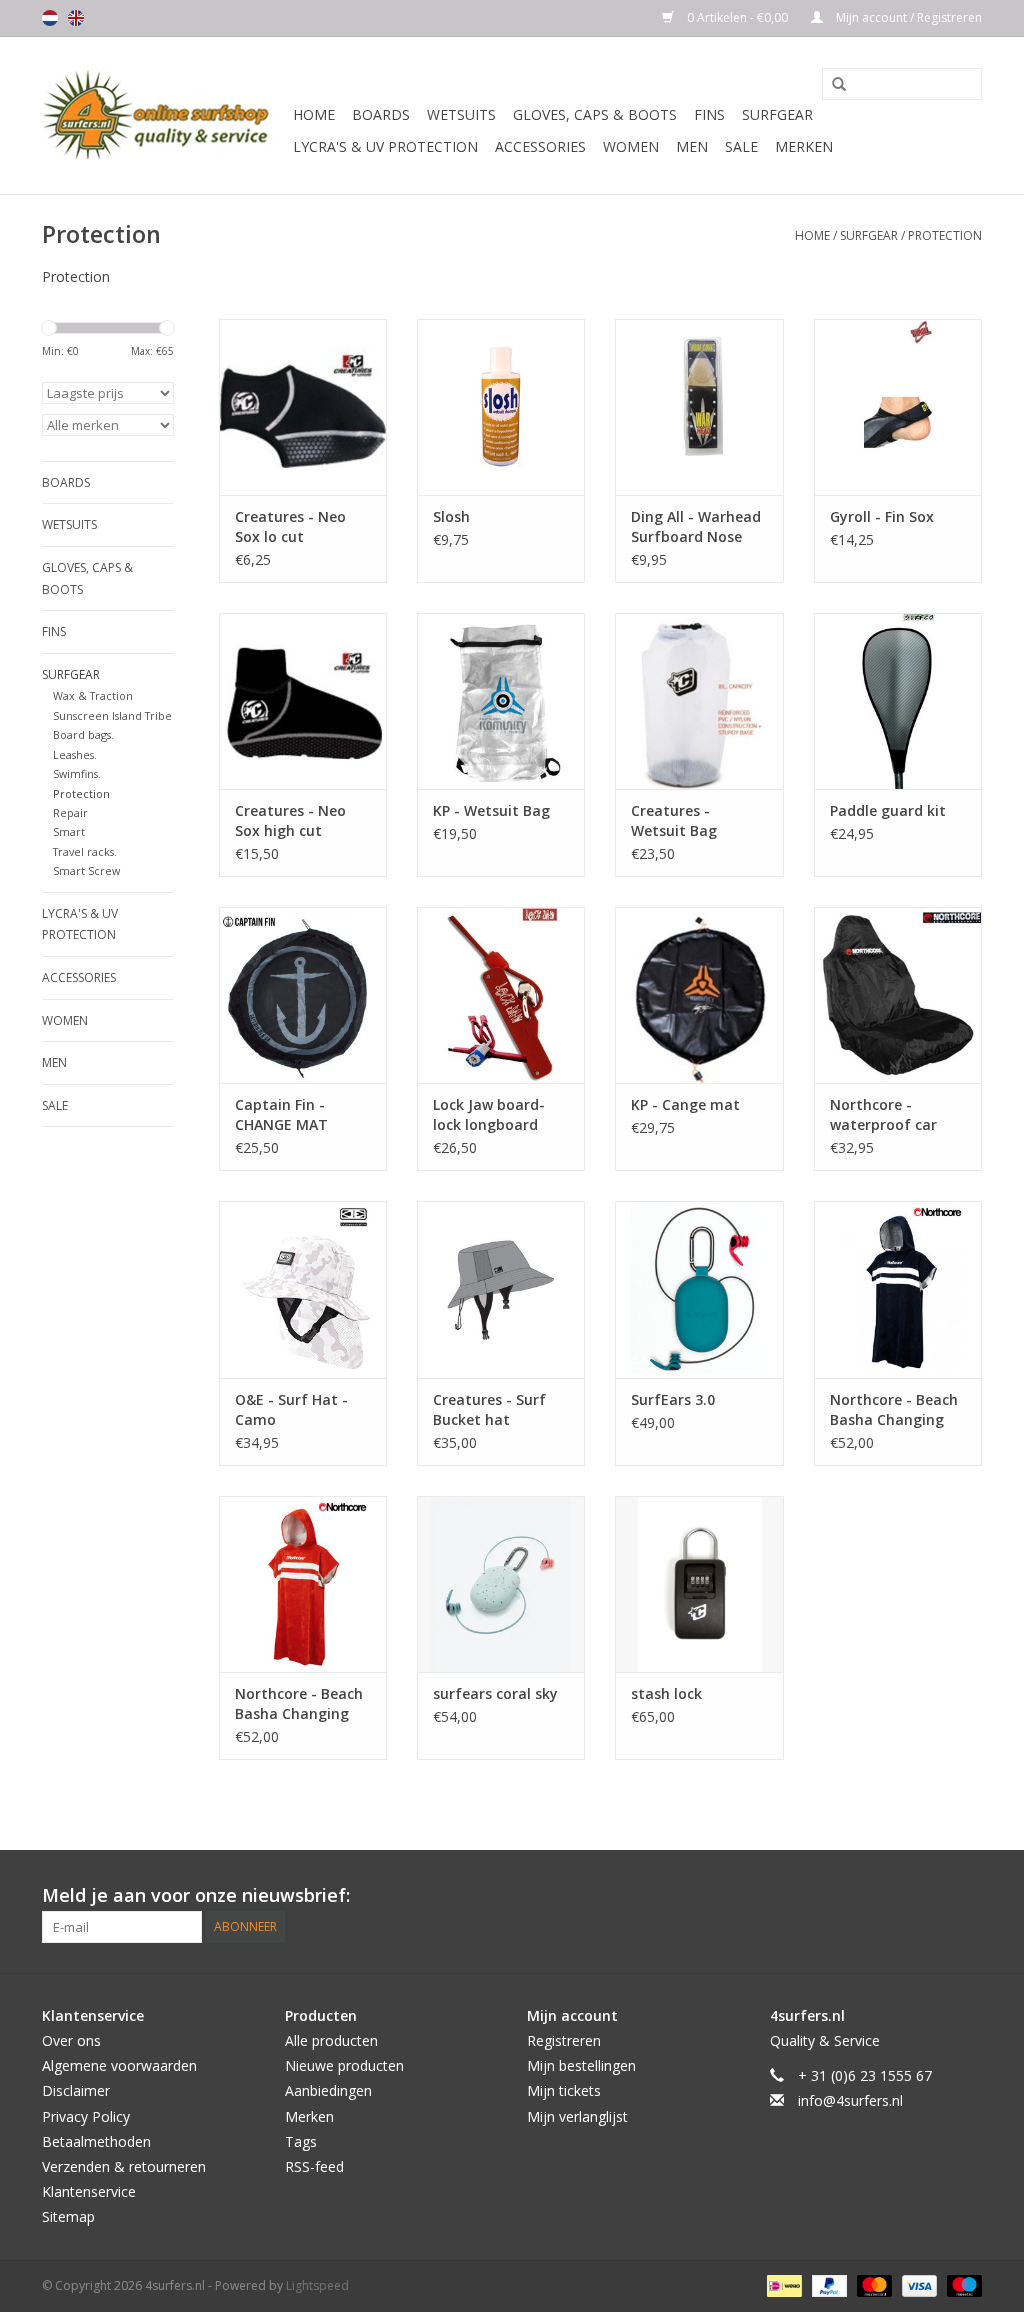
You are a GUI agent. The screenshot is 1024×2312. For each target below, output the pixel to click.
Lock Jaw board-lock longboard (489, 1114)
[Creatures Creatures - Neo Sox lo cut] (303, 407)
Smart (69, 831)
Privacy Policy (86, 2116)
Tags (301, 2141)
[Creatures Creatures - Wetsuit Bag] (699, 701)
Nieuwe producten (344, 2065)
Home (314, 114)
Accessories (540, 146)
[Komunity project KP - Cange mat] (699, 995)
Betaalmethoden (96, 2141)
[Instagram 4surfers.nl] (966, 1896)
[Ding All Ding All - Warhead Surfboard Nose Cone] (699, 407)
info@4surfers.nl (850, 2100)
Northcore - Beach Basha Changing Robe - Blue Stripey (896, 1410)
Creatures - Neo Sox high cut (290, 820)
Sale (741, 146)
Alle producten (331, 2040)
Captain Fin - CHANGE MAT (281, 1114)
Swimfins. (77, 773)
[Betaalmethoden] (782, 2284)
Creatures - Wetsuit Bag (674, 820)
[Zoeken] (832, 85)
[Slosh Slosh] (501, 407)
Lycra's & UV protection (385, 146)
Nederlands (50, 18)
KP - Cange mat (685, 1104)
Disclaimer (76, 2090)
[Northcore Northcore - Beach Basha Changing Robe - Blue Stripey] (898, 1289)
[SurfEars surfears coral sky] (501, 1584)
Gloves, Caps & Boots (595, 114)
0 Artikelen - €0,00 (737, 17)
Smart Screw (86, 870)
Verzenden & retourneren (124, 2166)
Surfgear (777, 114)
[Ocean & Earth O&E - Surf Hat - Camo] (303, 1289)
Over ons (71, 2040)
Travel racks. (85, 851)
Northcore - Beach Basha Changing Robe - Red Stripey (299, 1704)
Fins (709, 114)
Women (631, 146)
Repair (70, 812)
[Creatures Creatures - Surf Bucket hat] (501, 1289)
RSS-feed (314, 2166)
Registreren (564, 2040)
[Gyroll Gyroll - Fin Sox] (898, 407)
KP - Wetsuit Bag (491, 810)
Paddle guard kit (888, 810)
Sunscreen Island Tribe (112, 715)
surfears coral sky (495, 1693)
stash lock (666, 1693)
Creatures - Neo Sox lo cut (290, 526)
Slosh (451, 516)
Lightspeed (317, 2285)
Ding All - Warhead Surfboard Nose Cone (696, 527)
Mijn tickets (564, 2090)
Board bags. (83, 734)
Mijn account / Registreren (907, 17)
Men (692, 146)
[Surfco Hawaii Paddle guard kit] (898, 701)
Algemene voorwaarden (119, 2065)
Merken (804, 146)
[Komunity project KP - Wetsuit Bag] (501, 701)
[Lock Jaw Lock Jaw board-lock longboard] (501, 995)
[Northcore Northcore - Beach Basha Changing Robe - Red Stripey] (303, 1584)
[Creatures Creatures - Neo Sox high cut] (303, 701)
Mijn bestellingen (581, 2065)
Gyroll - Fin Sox (882, 516)
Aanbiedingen (328, 2090)
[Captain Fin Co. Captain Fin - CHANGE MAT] (303, 995)
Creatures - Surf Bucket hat (489, 1409)
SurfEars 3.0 (673, 1399)
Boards (381, 114)
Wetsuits (461, 114)
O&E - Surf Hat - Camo (291, 1409)
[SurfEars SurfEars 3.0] (699, 1289)
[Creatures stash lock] (699, 1584)
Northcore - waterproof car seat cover (883, 1115)
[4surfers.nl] (164, 115)
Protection (945, 235)
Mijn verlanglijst (577, 2116)
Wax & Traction (93, 695)
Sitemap (68, 2216)
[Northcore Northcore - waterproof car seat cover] (898, 995)
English (76, 18)
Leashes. (75, 754)
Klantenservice (89, 2191)
